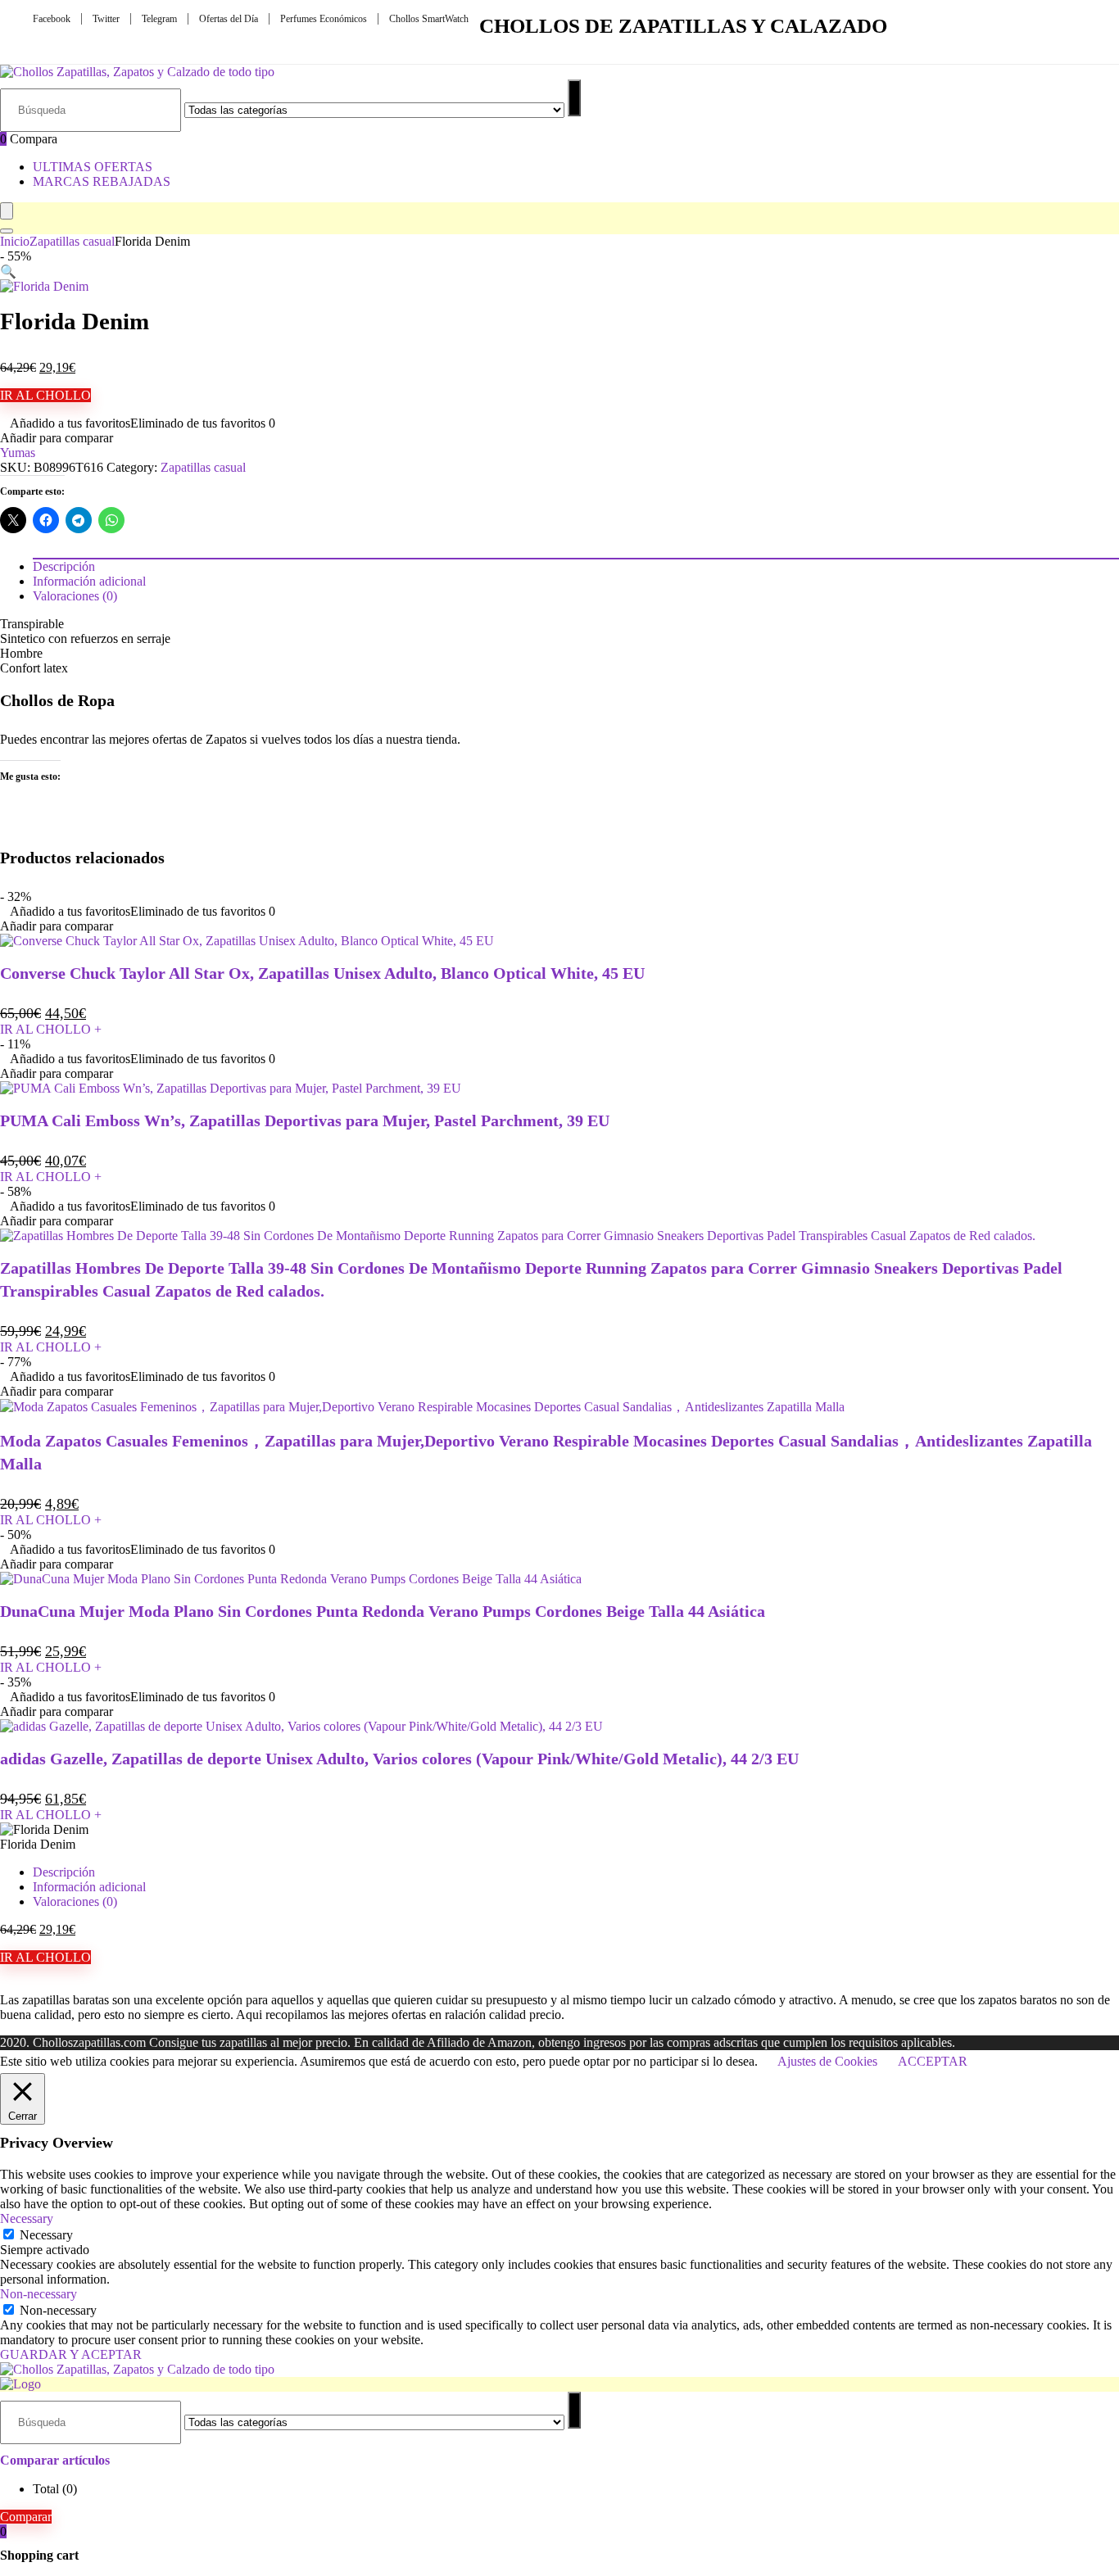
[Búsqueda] (574, 98)
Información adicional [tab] (89, 581)
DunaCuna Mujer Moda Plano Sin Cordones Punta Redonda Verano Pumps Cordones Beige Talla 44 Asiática (383, 1611)
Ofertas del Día (229, 19)
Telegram (159, 19)
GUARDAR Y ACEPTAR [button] (71, 2354)
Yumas (18, 453)
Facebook (52, 19)
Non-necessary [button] (39, 2294)
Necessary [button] (27, 2218)
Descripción (64, 1872)
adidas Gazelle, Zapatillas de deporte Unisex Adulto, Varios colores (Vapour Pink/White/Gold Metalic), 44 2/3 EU (399, 1759)
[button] (8, 272)
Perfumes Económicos (324, 19)
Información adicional (89, 1887)
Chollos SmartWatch (429, 19)
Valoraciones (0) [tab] (75, 596)
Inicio (15, 241)
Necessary (46, 2235)
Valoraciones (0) (75, 1901)
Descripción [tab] (64, 566)
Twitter (106, 19)
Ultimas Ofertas (93, 167)
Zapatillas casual (72, 241)
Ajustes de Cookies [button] (827, 2061)
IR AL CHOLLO (45, 395)
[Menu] (7, 211)
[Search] (7, 231)
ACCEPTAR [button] (933, 2061)
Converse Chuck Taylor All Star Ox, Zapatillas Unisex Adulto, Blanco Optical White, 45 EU (322, 973)
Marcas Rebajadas (102, 181)
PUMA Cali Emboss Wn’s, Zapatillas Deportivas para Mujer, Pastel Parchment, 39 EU (305, 1120)
